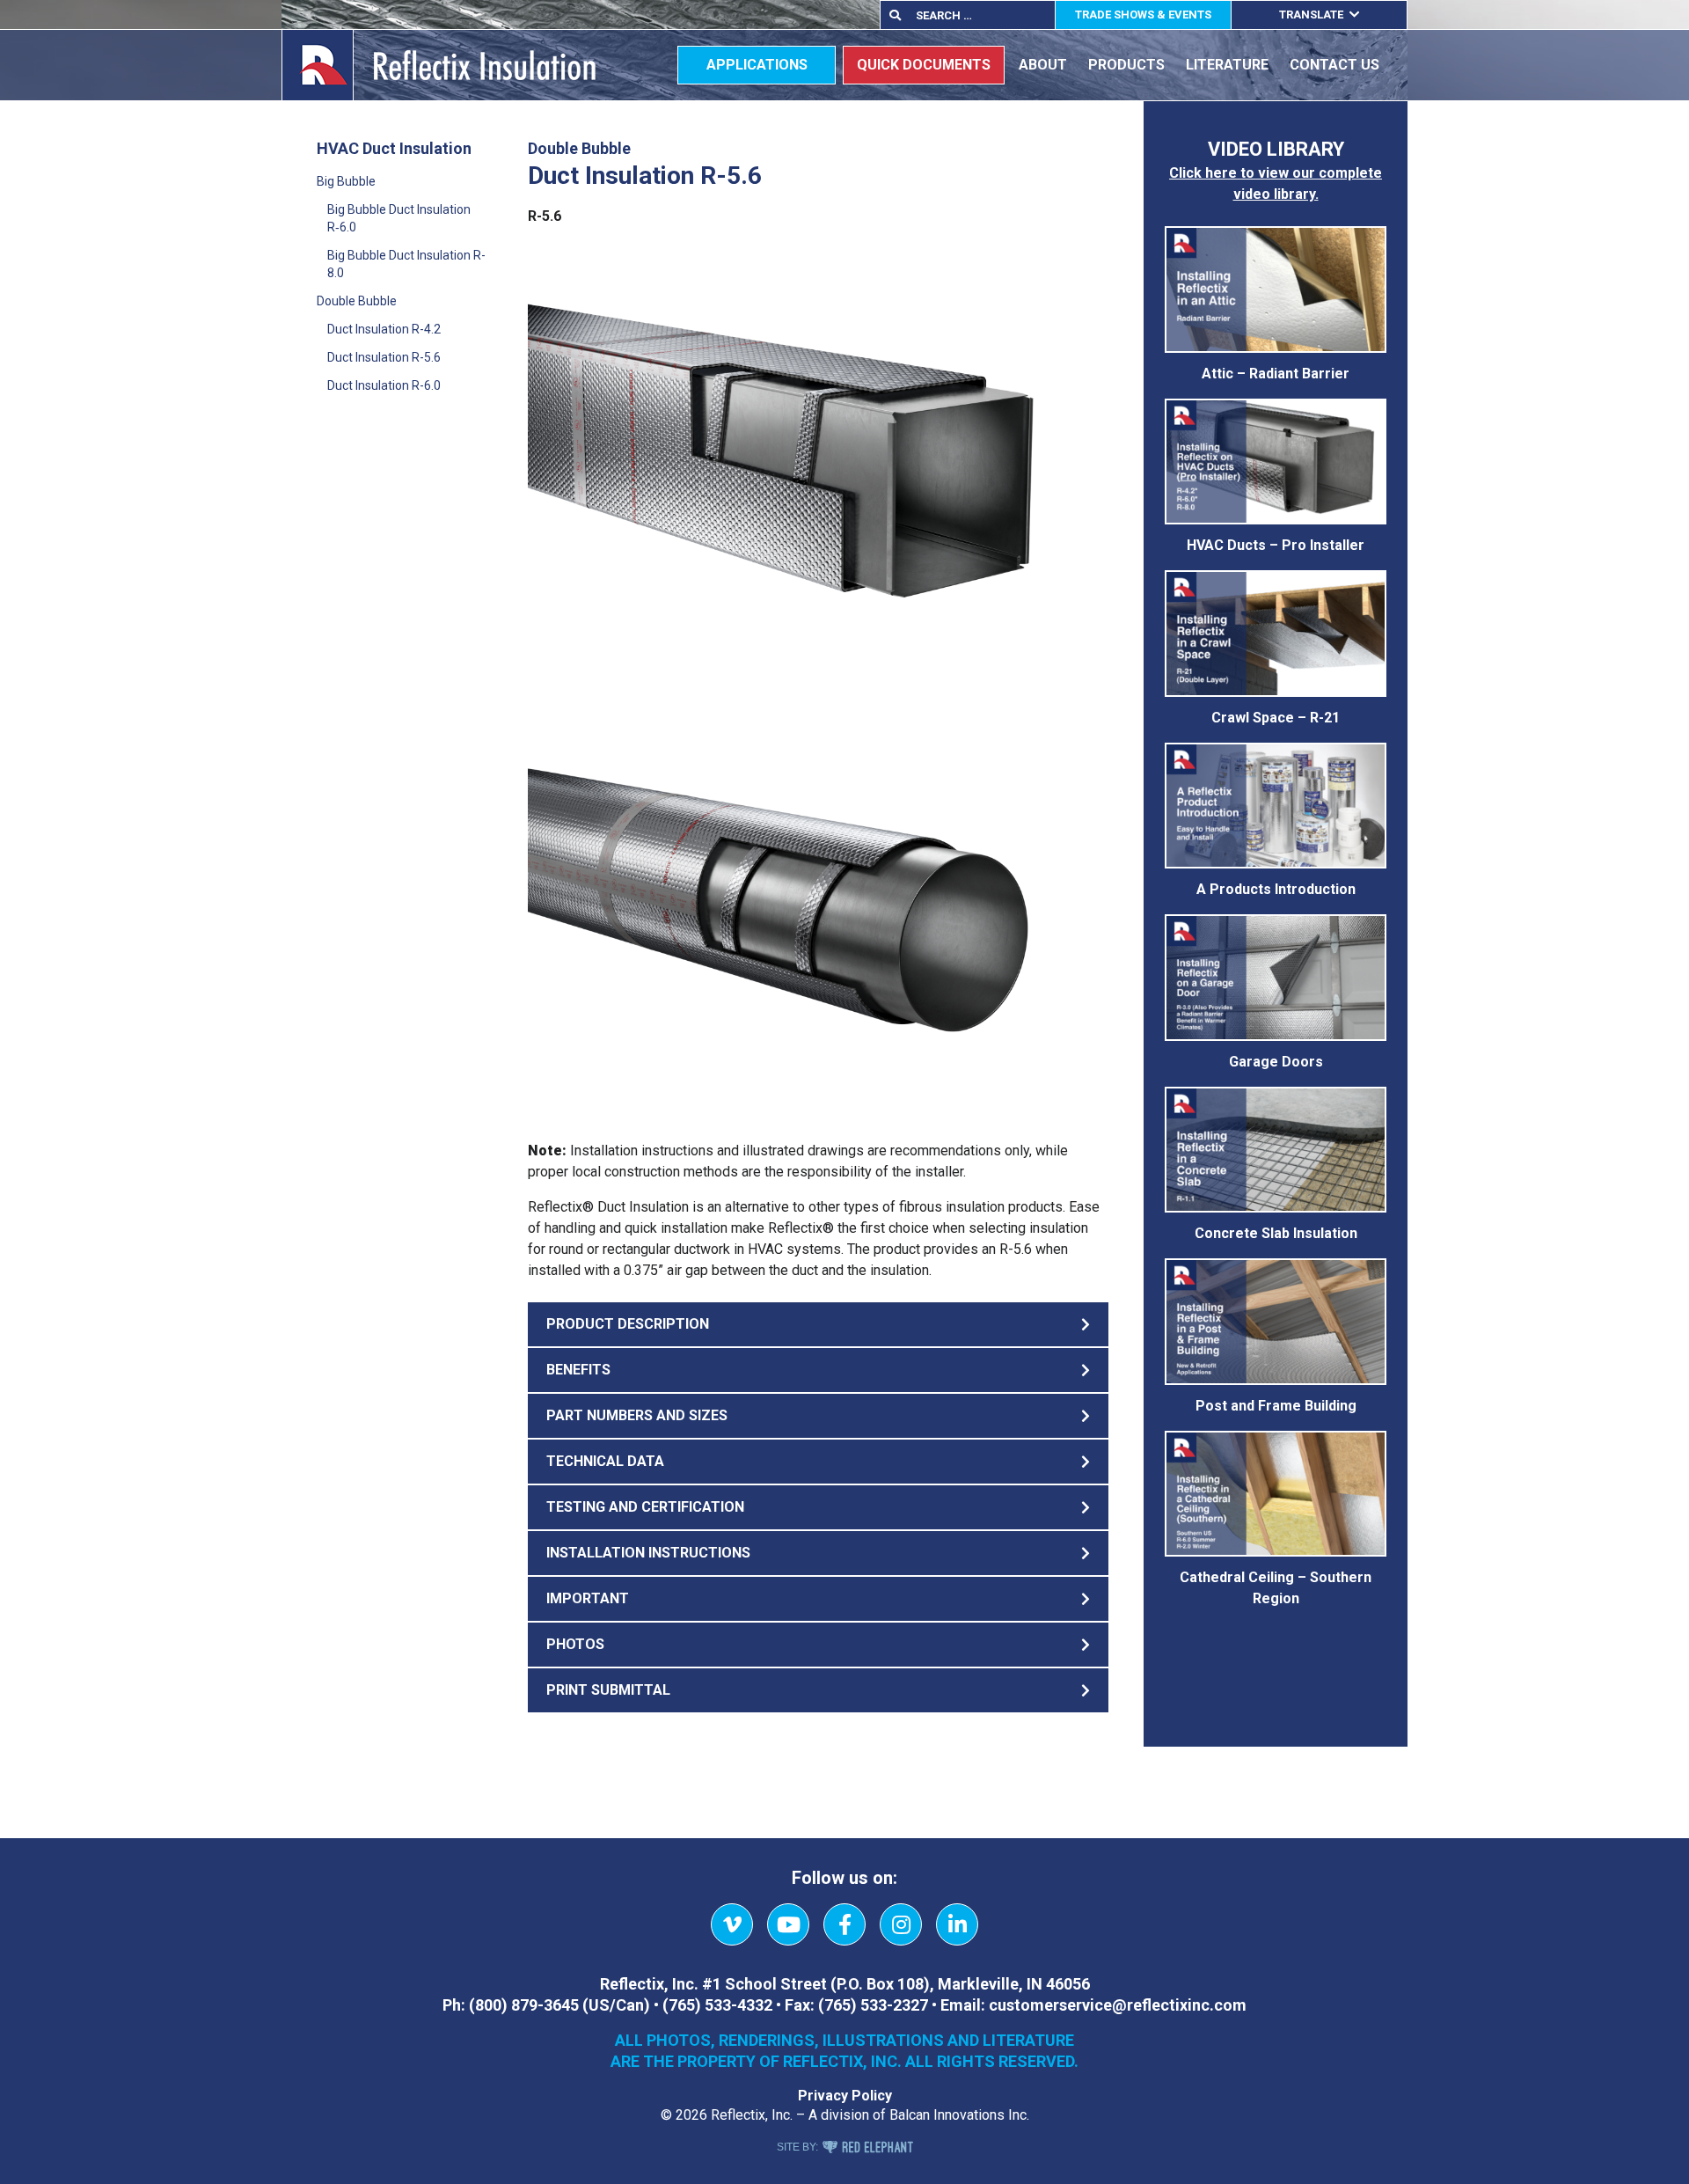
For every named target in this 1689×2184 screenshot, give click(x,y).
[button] (818, 1324)
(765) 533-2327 (873, 2005)
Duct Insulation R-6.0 (384, 385)
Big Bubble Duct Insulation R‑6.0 (399, 218)
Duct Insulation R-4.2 (384, 329)
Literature (1227, 65)
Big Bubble (346, 181)
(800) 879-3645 (524, 2005)
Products (1126, 65)
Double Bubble (357, 301)
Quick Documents (924, 65)
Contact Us (1334, 65)
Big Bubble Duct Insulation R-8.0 (406, 264)
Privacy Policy (845, 2096)
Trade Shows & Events (1143, 15)
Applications (757, 65)
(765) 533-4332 (717, 2005)
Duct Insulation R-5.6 (384, 357)
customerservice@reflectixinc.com (1118, 2005)
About (1043, 65)
